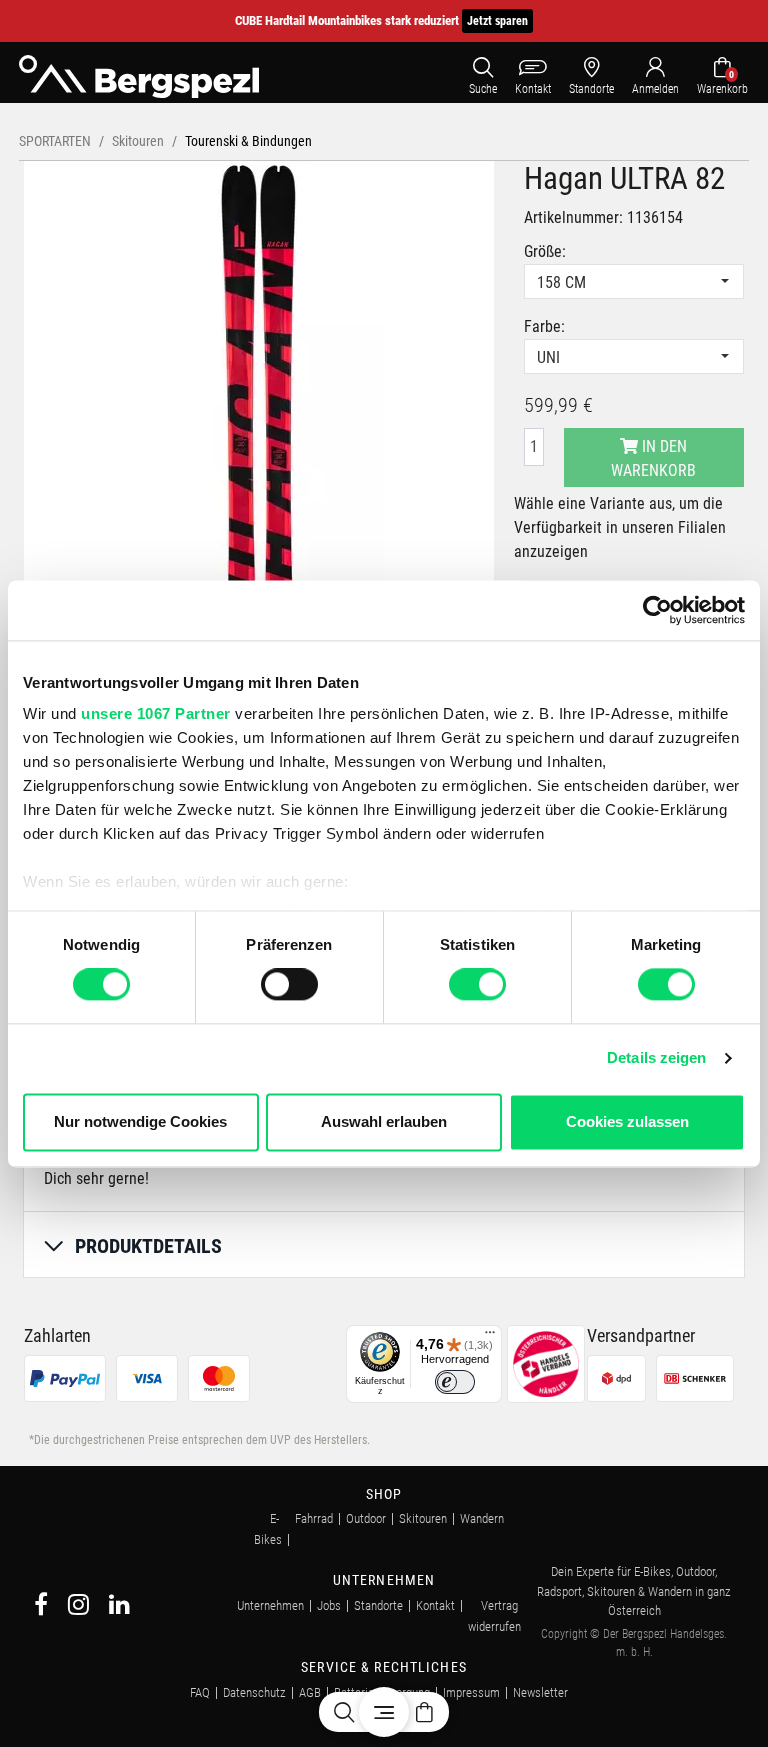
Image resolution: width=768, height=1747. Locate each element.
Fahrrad (314, 1518)
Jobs (329, 1605)
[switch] (289, 985)
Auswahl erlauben (384, 1121)
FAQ (200, 1692)
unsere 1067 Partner (156, 713)
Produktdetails (148, 1246)
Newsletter (540, 1692)
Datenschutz (254, 1692)
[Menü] (490, 1337)
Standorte (378, 1605)
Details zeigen (656, 1058)
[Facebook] (41, 1607)
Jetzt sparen (497, 21)
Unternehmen (270, 1605)
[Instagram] (78, 1607)
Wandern (482, 1518)
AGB (310, 1692)
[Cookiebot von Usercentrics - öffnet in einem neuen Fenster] (657, 610)
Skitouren (423, 1518)
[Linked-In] (119, 1607)
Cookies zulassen (627, 1121)
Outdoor (366, 1518)
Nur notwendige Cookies (140, 1121)
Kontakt (435, 1605)
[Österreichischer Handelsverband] (546, 1362)
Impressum (471, 1692)
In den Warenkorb (653, 458)
